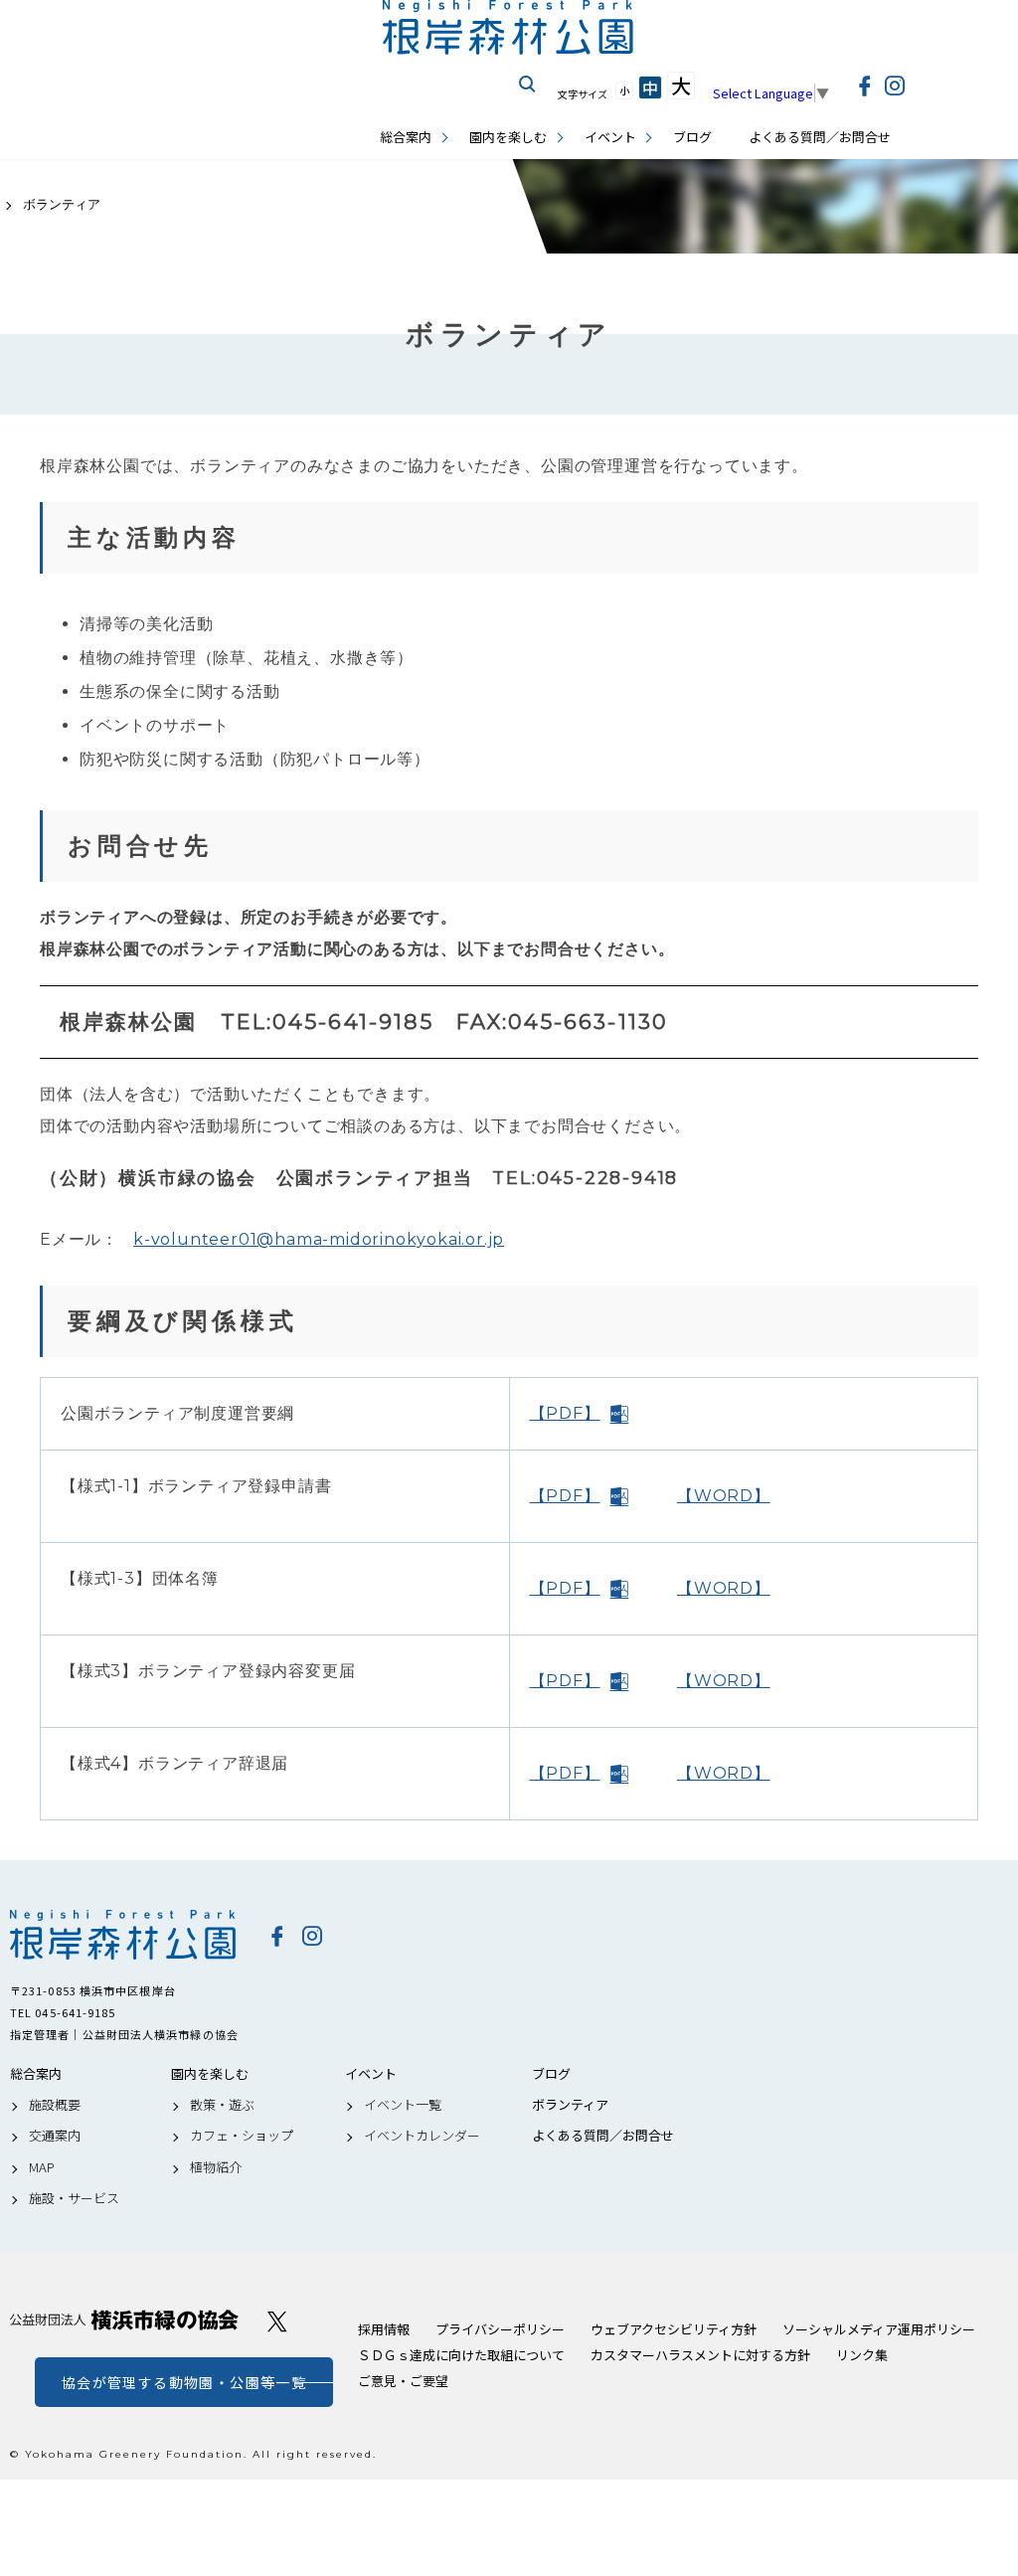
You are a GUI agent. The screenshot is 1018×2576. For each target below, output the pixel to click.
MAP (42, 2167)
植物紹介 (216, 2167)
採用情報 (384, 2329)
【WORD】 (724, 1496)
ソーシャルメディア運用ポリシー (879, 2329)
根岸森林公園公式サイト (509, 27)
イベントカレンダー (422, 2136)
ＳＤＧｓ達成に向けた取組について (461, 2355)
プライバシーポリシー (500, 2329)
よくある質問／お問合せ (820, 137)
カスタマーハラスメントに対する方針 (700, 2355)
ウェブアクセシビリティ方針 (674, 2329)
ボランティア (570, 2105)
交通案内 (55, 2136)
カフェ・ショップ (242, 2136)
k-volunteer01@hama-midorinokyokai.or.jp (319, 1239)
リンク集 (862, 2355)
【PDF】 (565, 1413)
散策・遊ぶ (222, 2105)
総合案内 (406, 137)
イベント (610, 137)
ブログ (692, 137)
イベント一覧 (403, 2105)
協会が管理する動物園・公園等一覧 (184, 2382)
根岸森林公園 (124, 1935)
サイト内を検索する (528, 85)
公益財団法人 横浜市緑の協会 (124, 2320)
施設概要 (55, 2105)
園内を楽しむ (508, 137)
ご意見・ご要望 (403, 2381)
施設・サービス (74, 2198)
